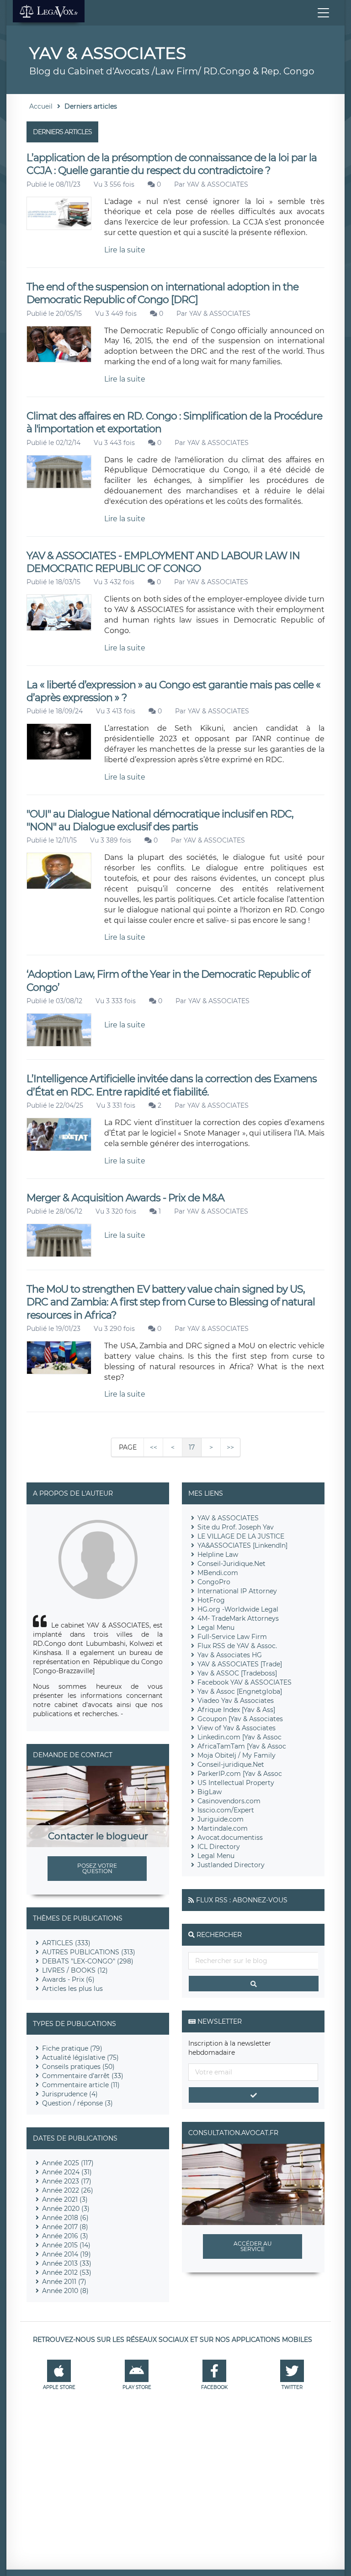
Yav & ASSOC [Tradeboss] (237, 1673)
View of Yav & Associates (237, 1728)
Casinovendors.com (229, 1801)
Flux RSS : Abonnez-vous (242, 1900)
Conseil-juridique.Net (231, 1764)
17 (192, 1447)
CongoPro (214, 1582)
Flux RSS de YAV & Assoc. (237, 1646)
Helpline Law (218, 1555)
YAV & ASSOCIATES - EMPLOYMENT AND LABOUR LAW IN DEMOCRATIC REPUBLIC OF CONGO (163, 562)
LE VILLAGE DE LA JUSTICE (241, 1536)
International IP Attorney (237, 1591)
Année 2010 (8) (65, 2291)
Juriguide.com (221, 1819)
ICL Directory (219, 1847)
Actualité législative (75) (80, 2058)
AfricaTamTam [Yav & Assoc (242, 1746)
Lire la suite (125, 250)
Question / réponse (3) (77, 2103)
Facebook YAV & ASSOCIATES (245, 1682)
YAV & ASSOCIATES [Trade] (240, 1664)
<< (154, 1447)
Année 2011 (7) (64, 2282)
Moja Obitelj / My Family (237, 1755)
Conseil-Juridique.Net (231, 1564)
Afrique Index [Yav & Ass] (236, 1710)
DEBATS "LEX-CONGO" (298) (88, 1961)
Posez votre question (97, 1868)
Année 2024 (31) (67, 2172)
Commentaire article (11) (81, 2085)
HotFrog (211, 1600)
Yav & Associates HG (230, 1655)
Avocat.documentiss (230, 1838)
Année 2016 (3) (65, 2236)
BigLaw (210, 1792)
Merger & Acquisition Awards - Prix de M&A (125, 1198)
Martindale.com (223, 1828)
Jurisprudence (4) (70, 2094)
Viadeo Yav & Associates (236, 1701)
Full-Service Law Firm (232, 1637)
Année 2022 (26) (68, 2190)
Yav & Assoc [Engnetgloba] (240, 1691)
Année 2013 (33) (67, 2263)
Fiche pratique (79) (72, 2048)
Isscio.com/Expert (226, 1810)
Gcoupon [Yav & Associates (240, 1719)
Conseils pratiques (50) (78, 2067)
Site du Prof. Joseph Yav (236, 1527)
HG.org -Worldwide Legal (238, 1609)
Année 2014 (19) (66, 2254)
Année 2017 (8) (65, 2227)
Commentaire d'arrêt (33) (83, 2076)
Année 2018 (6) (65, 2218)
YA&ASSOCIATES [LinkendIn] (242, 1545)
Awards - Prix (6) (68, 1979)
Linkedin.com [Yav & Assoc (239, 1737)
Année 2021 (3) (65, 2199)
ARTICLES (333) (66, 1943)
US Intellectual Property (236, 1783)
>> (230, 1447)
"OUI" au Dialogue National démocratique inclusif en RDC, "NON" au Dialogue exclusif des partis (160, 820)
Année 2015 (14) (66, 2245)
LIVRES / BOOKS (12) (75, 1970)
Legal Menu (216, 1628)
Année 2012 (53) (67, 2272)
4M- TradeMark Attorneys (238, 1618)
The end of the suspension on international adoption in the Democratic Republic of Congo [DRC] (162, 293)
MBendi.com (218, 1573)
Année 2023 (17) (67, 2181)
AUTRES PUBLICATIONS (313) (89, 1952)
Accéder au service (253, 2246)
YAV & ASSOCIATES (218, 184)
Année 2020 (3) (66, 2209)
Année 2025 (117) (68, 2163)
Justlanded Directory (231, 1865)
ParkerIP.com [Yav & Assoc (240, 1774)
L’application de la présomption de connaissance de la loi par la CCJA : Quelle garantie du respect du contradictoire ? (172, 164)
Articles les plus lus (72, 1989)
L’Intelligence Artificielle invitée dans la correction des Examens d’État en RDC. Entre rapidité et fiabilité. (172, 1085)
